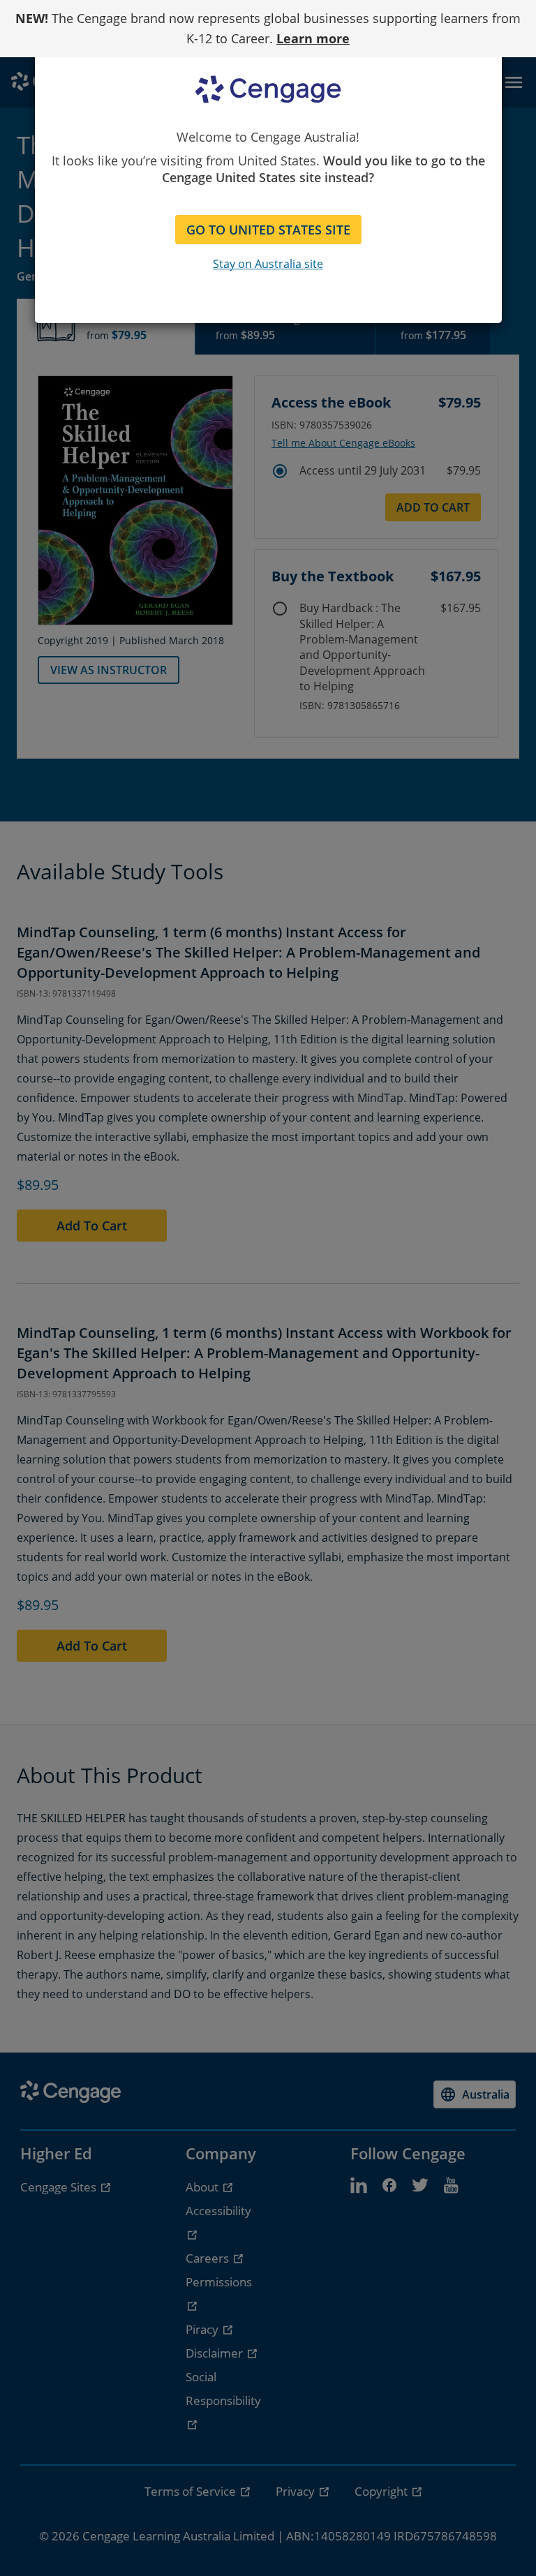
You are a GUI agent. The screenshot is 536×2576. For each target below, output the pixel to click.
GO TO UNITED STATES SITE (268, 230)
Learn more (313, 38)
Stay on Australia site (268, 264)
